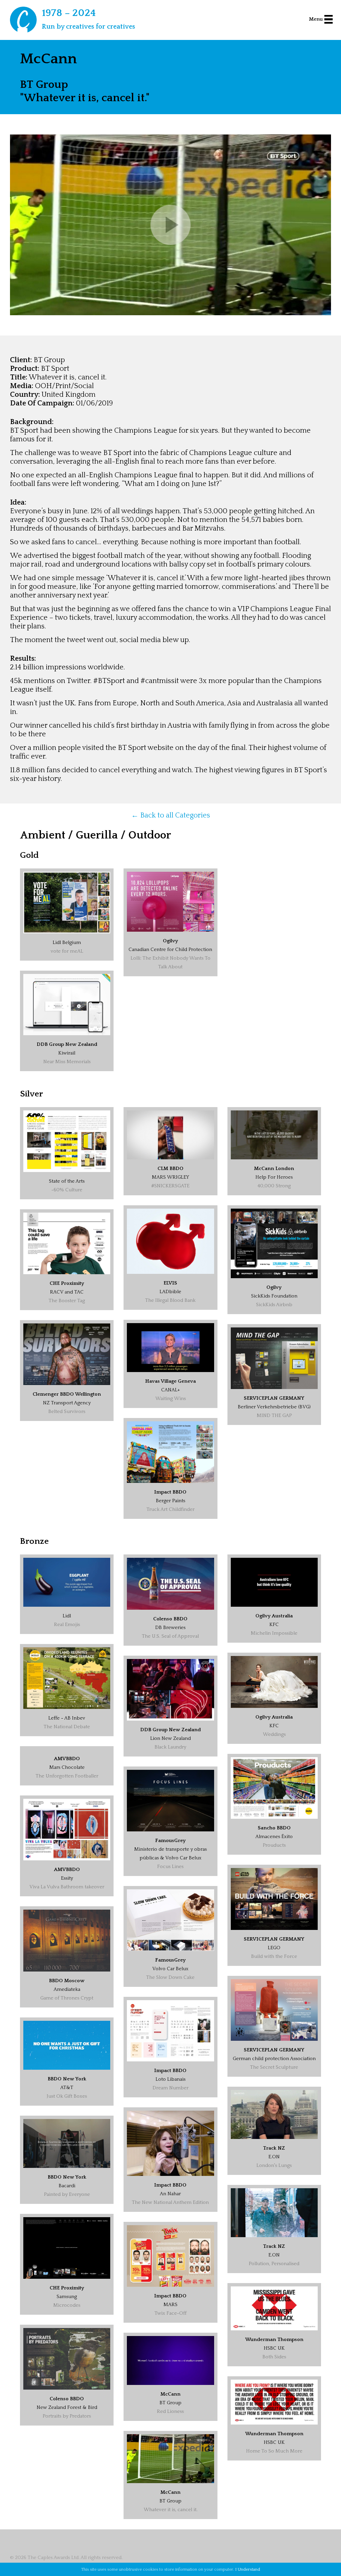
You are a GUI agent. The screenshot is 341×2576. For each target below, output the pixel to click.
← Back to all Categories (171, 815)
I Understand (248, 2569)
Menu (316, 19)
